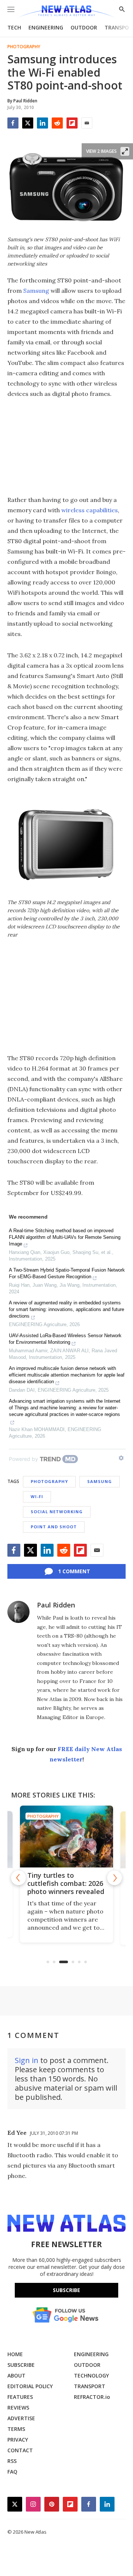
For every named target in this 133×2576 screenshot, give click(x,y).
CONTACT (20, 2450)
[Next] (115, 1878)
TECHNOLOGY (91, 2375)
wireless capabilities (90, 510)
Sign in (27, 2060)
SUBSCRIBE (21, 2365)
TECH (14, 27)
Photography (24, 47)
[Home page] (66, 12)
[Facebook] (13, 123)
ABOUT (16, 2375)
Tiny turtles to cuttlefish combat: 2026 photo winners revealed (66, 1883)
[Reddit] (57, 123)
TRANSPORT (90, 2386)
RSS (12, 2461)
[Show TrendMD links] (121, 1458)
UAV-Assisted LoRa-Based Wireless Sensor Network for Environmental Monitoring (65, 1339)
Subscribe (66, 2290)
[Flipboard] (72, 123)
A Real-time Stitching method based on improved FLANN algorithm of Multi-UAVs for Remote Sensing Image (65, 1237)
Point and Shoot (54, 1527)
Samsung (36, 291)
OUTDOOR (84, 27)
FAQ (12, 2472)
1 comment (74, 1571)
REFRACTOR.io (92, 2397)
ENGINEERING (46, 27)
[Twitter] (28, 123)
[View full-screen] (125, 151)
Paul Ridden (56, 1605)
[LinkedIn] (42, 123)
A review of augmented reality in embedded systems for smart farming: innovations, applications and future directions (66, 1309)
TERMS (16, 2429)
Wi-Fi (37, 1496)
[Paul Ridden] (18, 1612)
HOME (15, 2354)
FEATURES (20, 2397)
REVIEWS (18, 2408)
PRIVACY (18, 2440)
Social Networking (57, 1512)
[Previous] (18, 1878)
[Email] (87, 123)
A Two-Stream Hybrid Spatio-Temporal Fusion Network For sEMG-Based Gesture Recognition (67, 1273)
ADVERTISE (21, 2418)
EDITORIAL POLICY (30, 2386)
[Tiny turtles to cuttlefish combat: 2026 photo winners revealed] (66, 1837)
